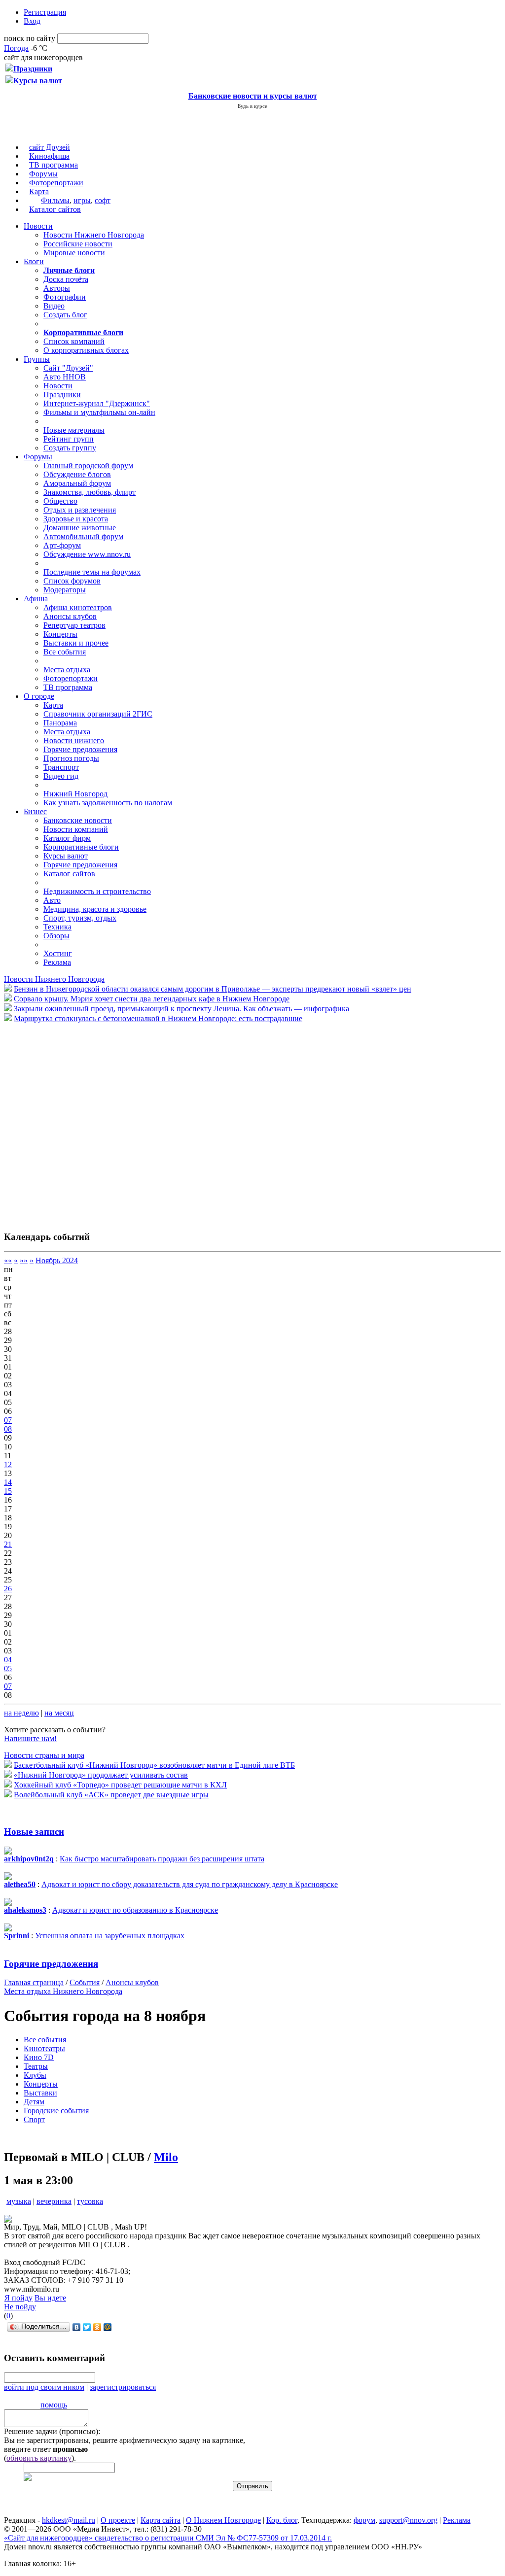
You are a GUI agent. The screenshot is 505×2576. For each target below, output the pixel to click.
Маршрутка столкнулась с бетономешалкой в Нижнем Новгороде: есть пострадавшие (158, 1018)
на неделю (21, 1713)
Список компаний (74, 341)
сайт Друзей (50, 147)
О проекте (118, 2520)
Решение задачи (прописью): (52, 2431)
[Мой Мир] (108, 2327)
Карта (39, 191)
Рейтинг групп (69, 439)
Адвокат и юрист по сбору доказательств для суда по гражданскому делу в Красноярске (190, 1884)
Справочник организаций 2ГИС (98, 714)
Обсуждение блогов (77, 474)
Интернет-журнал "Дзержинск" (97, 403)
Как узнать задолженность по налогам (108, 803)
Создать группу (70, 448)
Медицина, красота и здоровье (95, 909)
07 (8, 1420)
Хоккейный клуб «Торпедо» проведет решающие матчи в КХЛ (120, 1785)
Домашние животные (80, 528)
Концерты (60, 634)
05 (8, 1668)
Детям (34, 2102)
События (85, 1982)
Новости (38, 226)
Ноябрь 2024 (57, 1260)
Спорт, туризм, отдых (80, 918)
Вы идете (50, 2298)
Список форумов (72, 581)
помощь (54, 2405)
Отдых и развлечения (80, 510)
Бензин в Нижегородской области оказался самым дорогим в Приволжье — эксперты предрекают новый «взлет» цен (213, 989)
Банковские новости (78, 820)
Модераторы (65, 590)
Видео (54, 306)
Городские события (56, 2111)
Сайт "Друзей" (68, 368)
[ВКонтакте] (77, 2327)
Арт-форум (62, 545)
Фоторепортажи (56, 183)
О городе (39, 696)
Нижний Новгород (75, 794)
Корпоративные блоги (81, 847)
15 (8, 1491)
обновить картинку (39, 2458)
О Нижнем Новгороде (223, 2520)
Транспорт (61, 767)
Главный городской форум (88, 465)
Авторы (57, 288)
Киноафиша (49, 156)
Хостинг (58, 953)
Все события (65, 652)
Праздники (62, 395)
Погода (16, 48)
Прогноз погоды (71, 758)
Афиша (36, 599)
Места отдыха (67, 670)
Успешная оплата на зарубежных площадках (110, 1936)
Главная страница (34, 1982)
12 (8, 1464)
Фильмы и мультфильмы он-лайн (99, 412)
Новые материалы (74, 430)
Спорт (34, 2119)
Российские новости (78, 244)
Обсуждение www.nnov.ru (87, 554)
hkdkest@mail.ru (69, 2520)
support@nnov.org (408, 2520)
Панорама (60, 723)
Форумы (43, 174)
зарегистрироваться (123, 2387)
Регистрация (45, 12)
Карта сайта (161, 2520)
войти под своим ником (44, 2387)
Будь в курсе (252, 106)
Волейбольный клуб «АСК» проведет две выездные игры (111, 1795)
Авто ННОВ (65, 377)
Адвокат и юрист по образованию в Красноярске (135, 1910)
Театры (36, 2066)
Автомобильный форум (83, 536)
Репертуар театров (74, 625)
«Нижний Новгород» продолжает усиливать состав (101, 1775)
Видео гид (61, 776)
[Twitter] (87, 2327)
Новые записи (34, 1832)
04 (8, 1660)
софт (103, 200)
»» (24, 1260)
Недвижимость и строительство (97, 891)
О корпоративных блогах (86, 350)
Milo (166, 2157)
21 (8, 1544)
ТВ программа (54, 165)
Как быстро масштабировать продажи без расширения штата (162, 1859)
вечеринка (54, 2201)
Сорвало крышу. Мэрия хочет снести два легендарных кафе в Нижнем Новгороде (152, 999)
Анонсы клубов (70, 616)
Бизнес (35, 811)
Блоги (34, 261)
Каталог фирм (67, 838)
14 (8, 1482)
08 (8, 1429)
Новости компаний (76, 829)
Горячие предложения (80, 749)
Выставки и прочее (76, 643)
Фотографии (65, 297)
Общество (60, 501)
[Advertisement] (63, 1122)
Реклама (57, 962)
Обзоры (56, 936)
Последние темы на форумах (92, 572)
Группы (37, 359)
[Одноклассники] (97, 2327)
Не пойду (20, 2307)
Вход (32, 21)
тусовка (90, 2201)
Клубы (35, 2075)
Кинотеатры (44, 2048)
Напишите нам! (30, 1738)
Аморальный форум (77, 483)
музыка (19, 2201)
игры (82, 200)
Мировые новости (74, 253)
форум (364, 2520)
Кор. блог (282, 2520)
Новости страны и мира (44, 1755)
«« (8, 1260)
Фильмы (55, 200)
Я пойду (18, 2298)
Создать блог (65, 315)
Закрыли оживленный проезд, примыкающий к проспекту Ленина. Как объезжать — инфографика (181, 1009)
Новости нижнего (74, 740)
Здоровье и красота (76, 519)
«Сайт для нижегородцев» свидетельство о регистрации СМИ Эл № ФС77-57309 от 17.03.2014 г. (168, 2538)
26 (8, 1589)
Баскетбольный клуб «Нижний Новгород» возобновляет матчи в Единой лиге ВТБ (154, 1765)
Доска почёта (66, 279)
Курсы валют (66, 856)
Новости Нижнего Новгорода (94, 235)
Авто (52, 900)
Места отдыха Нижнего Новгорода (63, 1991)
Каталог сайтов (55, 209)
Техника (57, 927)
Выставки (40, 2093)
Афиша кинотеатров (78, 607)
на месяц (59, 1713)
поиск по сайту (30, 38)
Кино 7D (39, 2057)
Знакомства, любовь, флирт (90, 492)
